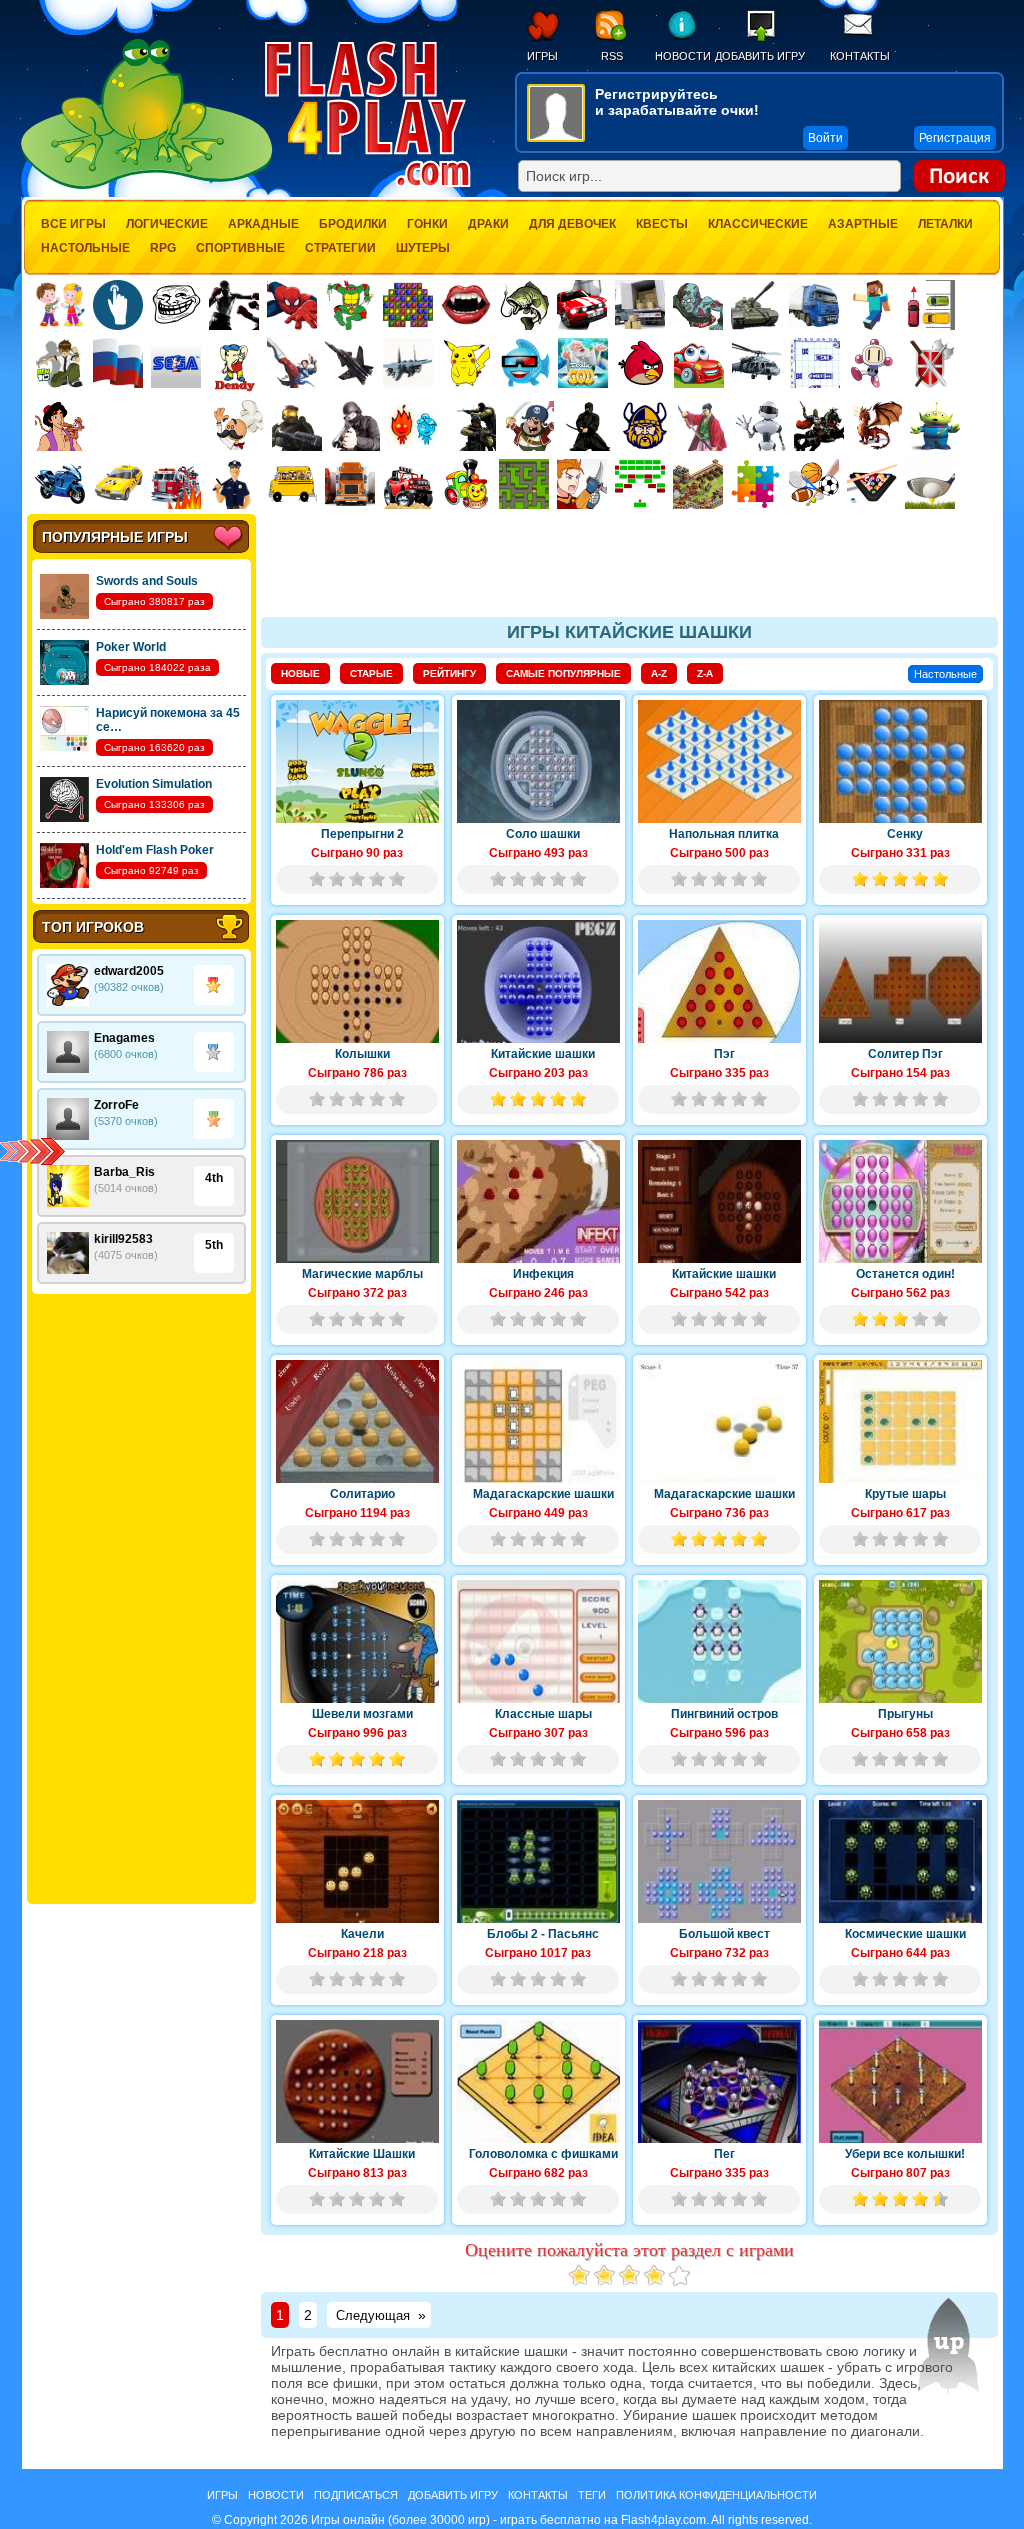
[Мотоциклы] (60, 484)
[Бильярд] (872, 484)
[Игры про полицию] (234, 484)
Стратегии (340, 248)
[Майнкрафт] (872, 305)
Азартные (863, 224)
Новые (300, 673)
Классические (758, 224)
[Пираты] (529, 426)
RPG (163, 248)
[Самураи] (703, 426)
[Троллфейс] (176, 305)
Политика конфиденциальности (716, 2495)
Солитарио (362, 1494)
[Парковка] (930, 304)
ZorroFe (116, 1105)
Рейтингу (449, 673)
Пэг (724, 1054)
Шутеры (423, 248)
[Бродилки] (524, 484)
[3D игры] (525, 363)
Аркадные (263, 224)
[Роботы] (761, 426)
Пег (724, 2154)
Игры (542, 56)
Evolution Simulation (154, 784)
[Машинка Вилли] (699, 363)
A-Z (659, 673)
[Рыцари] (819, 426)
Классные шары (543, 1714)
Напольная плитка (724, 834)
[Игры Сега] (176, 366)
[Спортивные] (814, 484)
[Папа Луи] (238, 425)
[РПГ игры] (582, 484)
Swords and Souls (147, 581)
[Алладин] (60, 426)
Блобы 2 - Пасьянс (543, 1934)
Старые (371, 673)
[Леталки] (350, 363)
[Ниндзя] (587, 426)
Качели (362, 1934)
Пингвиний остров (724, 1714)
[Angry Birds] (641, 363)
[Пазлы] (756, 484)
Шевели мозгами (362, 1714)
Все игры (73, 224)
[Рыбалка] (524, 305)
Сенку (905, 834)
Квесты (662, 224)
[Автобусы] (292, 484)
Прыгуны (905, 1714)
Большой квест (724, 1934)
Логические (167, 224)
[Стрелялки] (297, 426)
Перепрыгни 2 (362, 834)
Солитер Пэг (905, 1054)
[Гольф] (930, 484)
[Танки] (756, 305)
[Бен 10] (60, 363)
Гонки (427, 224)
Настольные (85, 248)
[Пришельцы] (935, 426)
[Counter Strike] (471, 426)
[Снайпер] (355, 426)
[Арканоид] (640, 484)
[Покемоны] (467, 363)
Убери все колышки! (905, 2154)
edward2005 (129, 971)
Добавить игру (760, 56)
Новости (682, 56)
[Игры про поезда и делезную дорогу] (466, 484)
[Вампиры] (466, 305)
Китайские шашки (543, 1054)
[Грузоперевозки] (640, 305)
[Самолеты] (408, 363)
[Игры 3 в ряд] (408, 305)
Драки (488, 224)
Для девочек (572, 224)
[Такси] (118, 484)
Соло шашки (543, 834)
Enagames (124, 1038)
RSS (612, 56)
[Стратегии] (931, 363)
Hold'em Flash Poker (155, 850)
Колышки (362, 1054)
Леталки (945, 224)
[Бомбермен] (873, 363)
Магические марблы (362, 1274)
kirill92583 (123, 1239)
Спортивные (240, 248)
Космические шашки (905, 1934)
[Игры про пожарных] (176, 484)
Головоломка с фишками (543, 2154)
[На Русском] (118, 363)
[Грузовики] (814, 305)
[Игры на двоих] (60, 305)
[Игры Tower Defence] (698, 484)
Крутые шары (905, 1494)
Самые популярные (563, 673)
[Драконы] (877, 426)
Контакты (860, 56)
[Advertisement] (141, 1599)
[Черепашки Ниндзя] (350, 305)
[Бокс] (234, 305)
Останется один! (905, 1274)
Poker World (131, 647)
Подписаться (356, 2495)
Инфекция (543, 1274)
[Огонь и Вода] (413, 426)
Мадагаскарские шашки (543, 1494)
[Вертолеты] (757, 363)
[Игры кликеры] (118, 305)
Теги (592, 2495)
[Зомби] (698, 305)
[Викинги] (645, 426)
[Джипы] (408, 484)
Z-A (705, 673)
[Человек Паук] (292, 305)
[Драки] (292, 363)
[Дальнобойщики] (350, 484)
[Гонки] (582, 305)
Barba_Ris (124, 1172)
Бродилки (353, 224)
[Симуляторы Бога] (583, 363)
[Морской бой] (815, 363)
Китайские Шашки (362, 2154)
